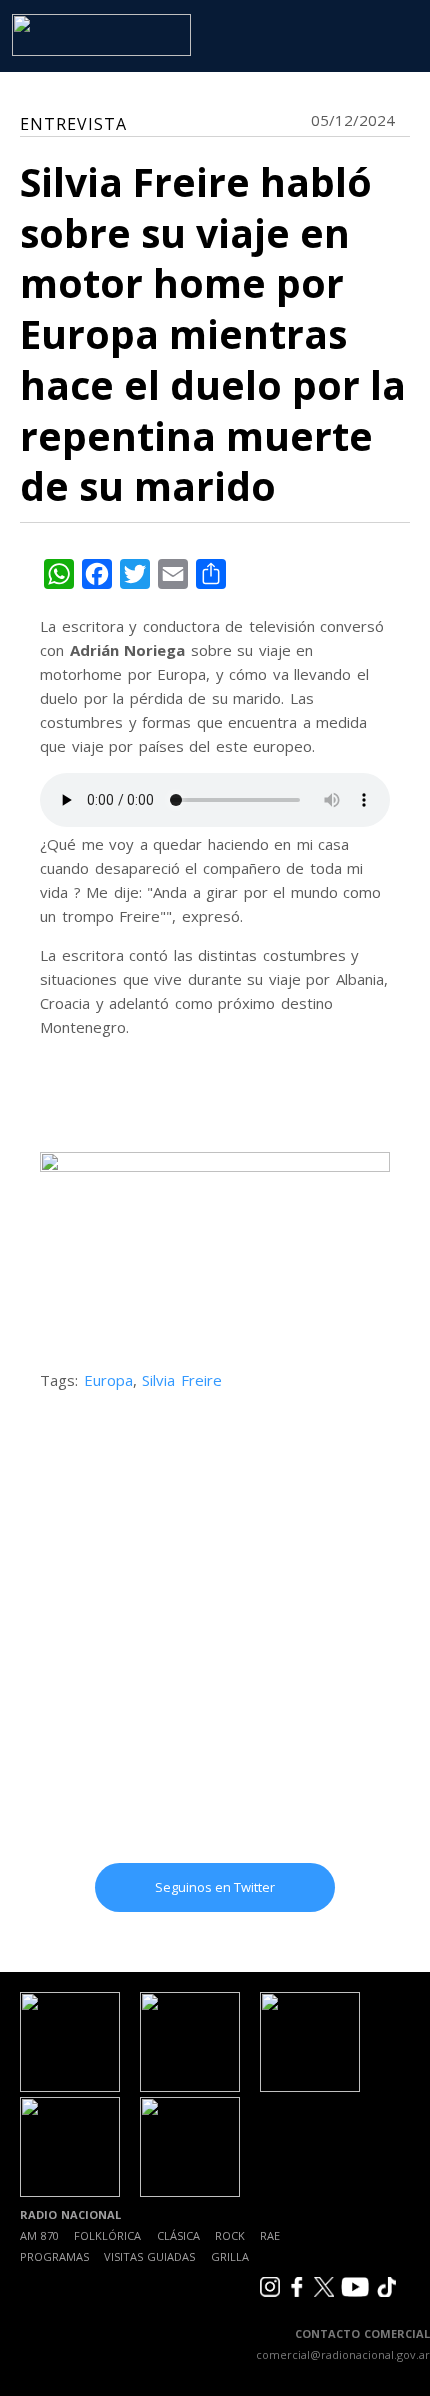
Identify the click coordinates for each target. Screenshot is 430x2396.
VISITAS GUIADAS (149, 2256)
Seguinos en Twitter (215, 1887)
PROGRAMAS (54, 2256)
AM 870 (39, 2235)
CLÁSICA (178, 2235)
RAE (270, 2235)
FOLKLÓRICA (107, 2235)
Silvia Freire (182, 1380)
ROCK (230, 2235)
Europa (108, 1380)
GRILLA (230, 2256)
